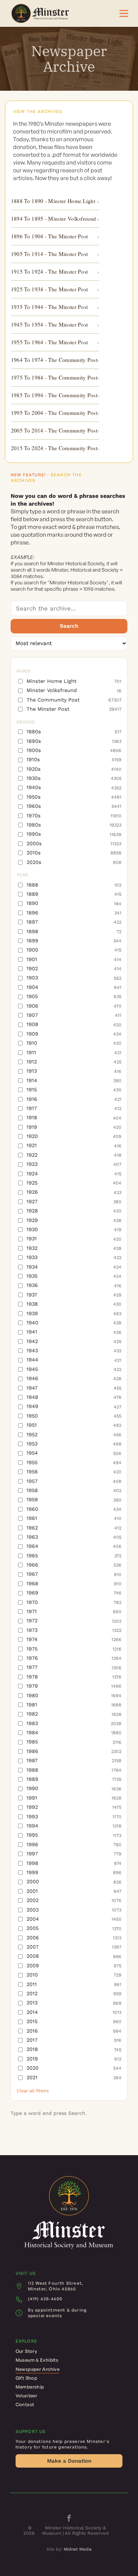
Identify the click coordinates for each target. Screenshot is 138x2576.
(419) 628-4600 (45, 2299)
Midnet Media (78, 2549)
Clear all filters (33, 2091)
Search (69, 626)
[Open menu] (124, 13)
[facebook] (69, 2519)
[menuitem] (69, 2351)
